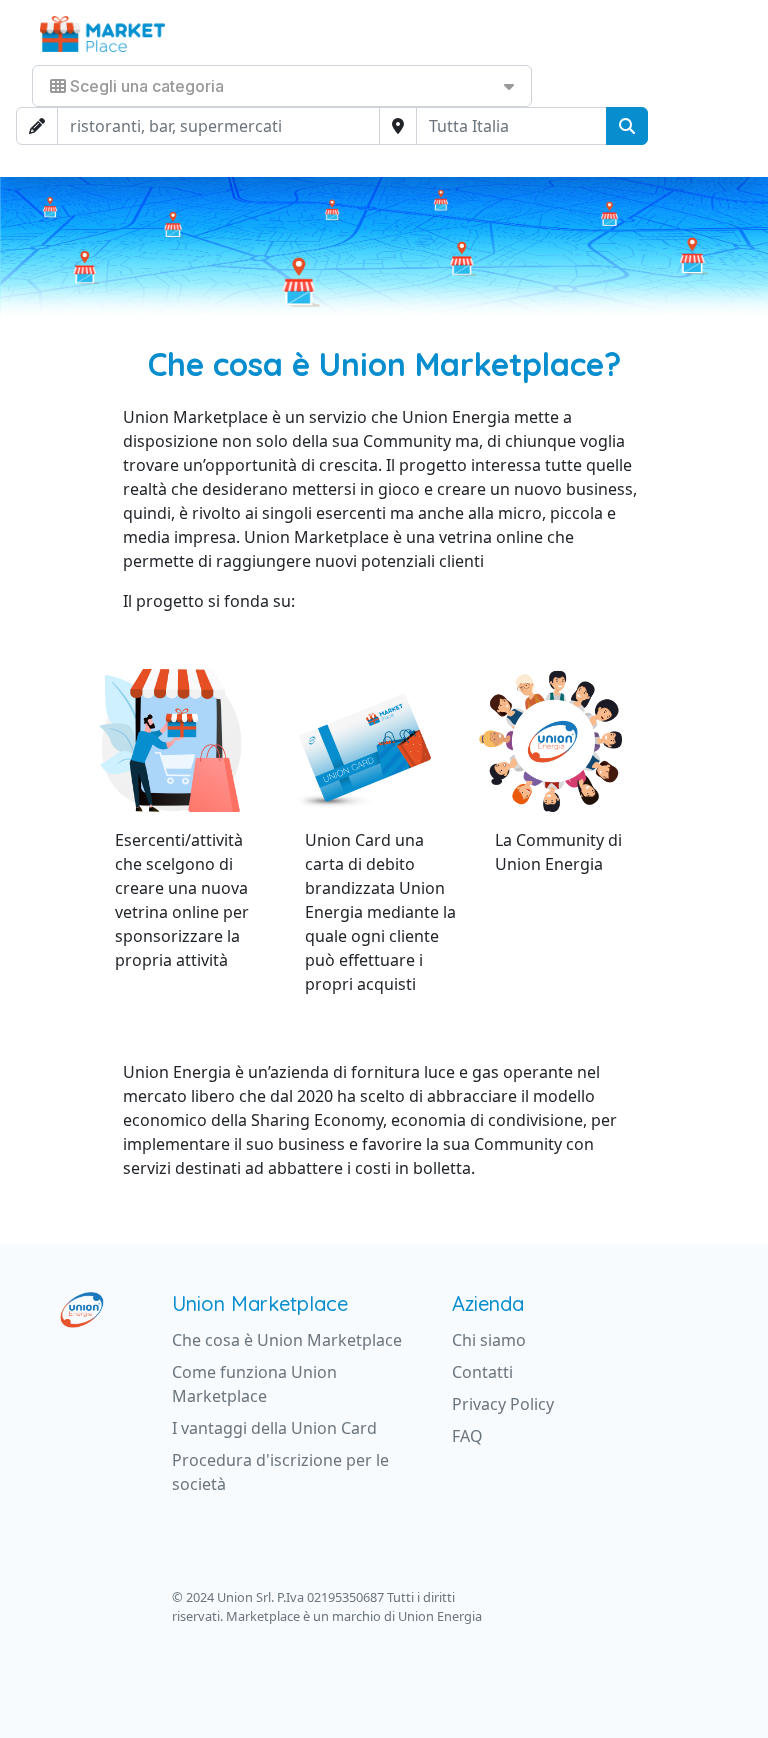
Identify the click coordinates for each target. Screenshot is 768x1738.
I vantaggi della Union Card (274, 1428)
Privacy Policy (503, 1404)
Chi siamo (489, 1340)
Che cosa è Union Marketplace (287, 1340)
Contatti (482, 1372)
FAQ (467, 1436)
